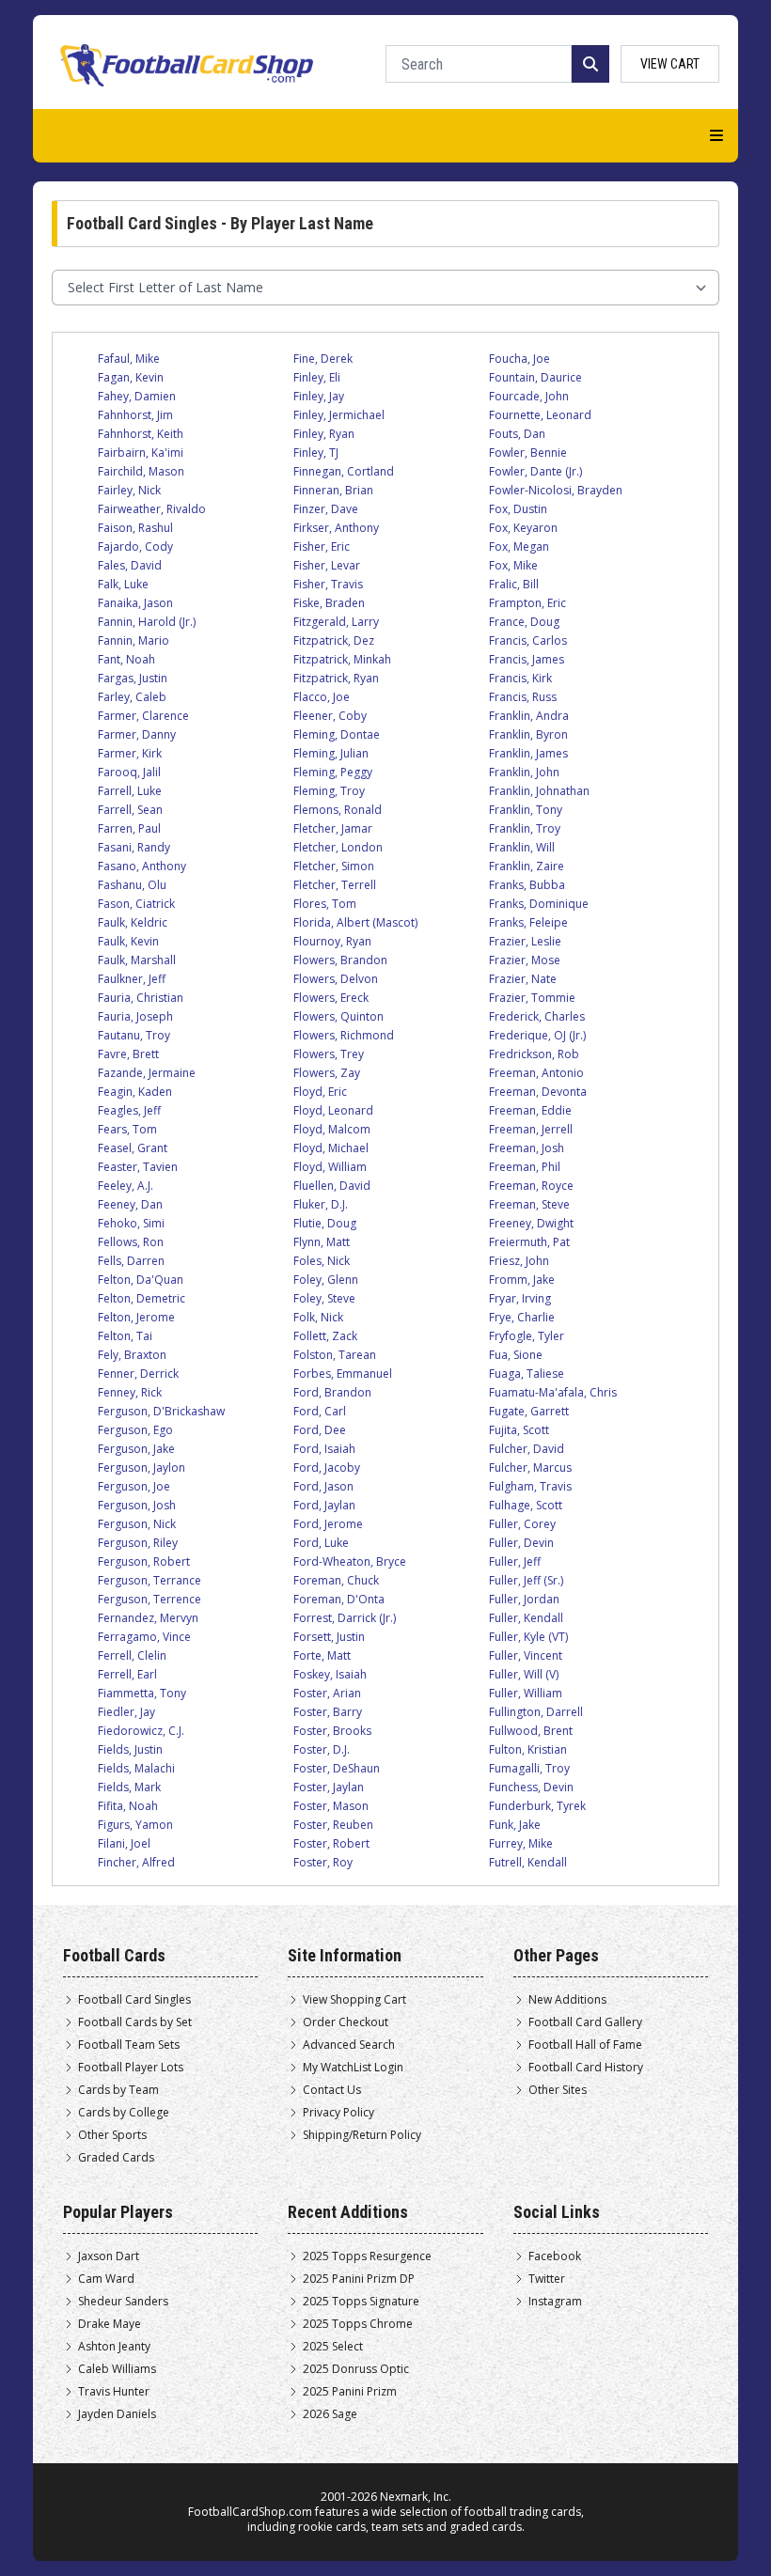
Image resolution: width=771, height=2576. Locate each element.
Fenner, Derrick (138, 1374)
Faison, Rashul (135, 528)
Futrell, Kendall (528, 1862)
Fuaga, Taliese (527, 1374)
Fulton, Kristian (528, 1749)
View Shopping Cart (354, 2000)
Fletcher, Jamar (333, 828)
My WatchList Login (353, 2068)
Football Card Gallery (585, 2022)
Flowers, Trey (329, 1054)
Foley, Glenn (326, 1280)
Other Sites (558, 2090)
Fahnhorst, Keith (141, 434)
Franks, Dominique (539, 904)
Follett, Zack (325, 1336)
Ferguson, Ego (135, 1430)
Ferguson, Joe (134, 1486)
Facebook (555, 2256)
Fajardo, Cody (135, 546)
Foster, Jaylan (329, 1787)
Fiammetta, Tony (142, 1693)
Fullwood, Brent (531, 1731)
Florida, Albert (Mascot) (355, 922)
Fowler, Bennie (528, 453)
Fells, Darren (131, 1261)
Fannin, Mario (134, 640)
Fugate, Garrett (529, 1411)
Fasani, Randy (134, 847)
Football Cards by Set (135, 2022)
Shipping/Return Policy (362, 2135)
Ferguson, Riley (138, 1543)
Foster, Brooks (332, 1731)
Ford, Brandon (332, 1392)
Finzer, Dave (326, 509)
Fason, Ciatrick (136, 904)
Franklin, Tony (526, 810)
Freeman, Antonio (536, 1073)
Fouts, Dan (517, 434)
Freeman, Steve (529, 1204)
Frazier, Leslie (525, 941)
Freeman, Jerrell (531, 1129)
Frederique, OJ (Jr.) (537, 1035)
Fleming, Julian (331, 753)
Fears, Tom (127, 1129)
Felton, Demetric (142, 1298)
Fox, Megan (519, 546)
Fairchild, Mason (141, 471)
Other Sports (112, 2135)
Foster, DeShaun (337, 1768)
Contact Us (332, 2090)
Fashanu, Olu (132, 885)
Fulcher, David (527, 1449)
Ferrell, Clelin (132, 1655)
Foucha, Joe (519, 359)
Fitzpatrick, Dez (334, 640)
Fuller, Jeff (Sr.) (526, 1580)
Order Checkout (346, 2022)
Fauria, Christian (141, 998)
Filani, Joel (124, 1843)
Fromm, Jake (522, 1280)
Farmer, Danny (137, 734)
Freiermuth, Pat (529, 1242)
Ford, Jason (323, 1486)
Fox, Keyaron (523, 528)
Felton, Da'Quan (141, 1280)
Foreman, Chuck (336, 1580)
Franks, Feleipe (528, 922)
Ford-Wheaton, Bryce (350, 1561)
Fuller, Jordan (524, 1599)
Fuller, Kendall (526, 1618)
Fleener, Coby (330, 716)
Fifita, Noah (128, 1806)
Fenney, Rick (130, 1392)
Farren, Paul (129, 828)
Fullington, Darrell (536, 1712)
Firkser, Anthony (336, 528)
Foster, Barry (328, 1712)
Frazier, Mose (525, 960)
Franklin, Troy (525, 828)
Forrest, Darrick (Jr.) (345, 1618)
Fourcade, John (529, 396)
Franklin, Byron (528, 734)
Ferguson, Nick (137, 1524)
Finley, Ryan (324, 434)
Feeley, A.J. (126, 1186)
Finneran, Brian (333, 490)
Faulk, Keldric (133, 922)
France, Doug (524, 622)
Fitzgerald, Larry (336, 622)
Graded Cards (116, 2158)
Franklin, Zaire (527, 866)
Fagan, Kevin (131, 377)
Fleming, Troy (329, 791)
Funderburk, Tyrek (537, 1806)
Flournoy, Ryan (332, 941)
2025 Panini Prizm (350, 2392)
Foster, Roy (323, 1862)
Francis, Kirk (520, 678)
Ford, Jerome (328, 1524)
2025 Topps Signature (361, 2302)
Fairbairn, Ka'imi (141, 453)
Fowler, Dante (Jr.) (535, 471)
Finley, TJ (316, 453)
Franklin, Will (522, 847)
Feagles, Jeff (129, 1110)
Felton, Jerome (136, 1317)
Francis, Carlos (528, 640)
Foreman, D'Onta (339, 1599)
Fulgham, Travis (530, 1486)
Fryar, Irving (520, 1298)
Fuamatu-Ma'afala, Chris (553, 1392)
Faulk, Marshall (137, 960)
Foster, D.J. (322, 1749)
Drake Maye (110, 2324)
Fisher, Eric (322, 546)
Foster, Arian (327, 1693)
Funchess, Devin (531, 1787)
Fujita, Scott (519, 1430)
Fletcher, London (338, 847)
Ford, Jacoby (327, 1468)
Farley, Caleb (132, 697)
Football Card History (586, 2068)
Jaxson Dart (109, 2256)
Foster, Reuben (333, 1825)
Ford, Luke (321, 1543)
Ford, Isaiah (324, 1449)
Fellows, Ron (131, 1242)
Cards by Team (118, 2090)
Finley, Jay (319, 396)
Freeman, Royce (531, 1186)
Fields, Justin (130, 1749)
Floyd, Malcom (332, 1129)
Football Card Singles (134, 2000)
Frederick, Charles (537, 1016)
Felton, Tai (125, 1336)
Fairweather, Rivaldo (152, 509)
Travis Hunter (114, 2392)
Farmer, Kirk (130, 753)
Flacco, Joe (322, 697)
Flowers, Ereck (331, 998)
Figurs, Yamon (135, 1825)
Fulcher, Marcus (530, 1468)
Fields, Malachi (136, 1768)
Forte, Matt (322, 1655)
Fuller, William (526, 1693)
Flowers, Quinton (338, 1016)
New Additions (567, 2000)
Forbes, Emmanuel (343, 1374)
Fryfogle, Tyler (527, 1336)
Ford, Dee (320, 1430)
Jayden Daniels (117, 2414)
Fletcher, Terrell (335, 885)
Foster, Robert (331, 1843)
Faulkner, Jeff (132, 979)
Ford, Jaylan (324, 1505)
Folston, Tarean (335, 1355)
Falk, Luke (123, 584)
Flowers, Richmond (344, 1035)
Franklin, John (524, 772)
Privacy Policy (338, 2113)
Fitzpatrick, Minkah (342, 659)
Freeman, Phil (525, 1167)
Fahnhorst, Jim (135, 415)
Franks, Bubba (527, 885)
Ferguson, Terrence (149, 1599)
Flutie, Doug (325, 1223)
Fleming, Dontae (337, 734)
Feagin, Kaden (135, 1092)
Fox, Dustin (518, 509)
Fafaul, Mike (129, 359)
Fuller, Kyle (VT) (528, 1637)
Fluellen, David (332, 1186)
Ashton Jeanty (114, 2347)
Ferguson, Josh (137, 1505)
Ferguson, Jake (136, 1449)
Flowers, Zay (327, 1073)
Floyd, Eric (320, 1092)
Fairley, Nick (129, 490)
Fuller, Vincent (526, 1655)
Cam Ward (106, 2279)
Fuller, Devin (521, 1543)
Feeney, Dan (130, 1204)
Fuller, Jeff (515, 1561)
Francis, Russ (523, 697)
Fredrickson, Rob (534, 1054)
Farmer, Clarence (143, 716)
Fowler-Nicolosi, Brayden (556, 490)
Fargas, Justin (133, 678)
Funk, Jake (515, 1825)
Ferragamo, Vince (144, 1637)
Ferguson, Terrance (149, 1580)
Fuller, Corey (522, 1524)
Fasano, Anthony (142, 866)
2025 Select (333, 2347)
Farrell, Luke (130, 791)
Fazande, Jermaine (147, 1073)
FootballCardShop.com (250, 2512)
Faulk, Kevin (128, 941)
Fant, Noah (126, 659)
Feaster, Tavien (138, 1167)
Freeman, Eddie (530, 1110)
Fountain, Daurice (535, 377)
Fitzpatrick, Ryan (336, 678)
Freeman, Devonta (538, 1092)
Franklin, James (528, 753)
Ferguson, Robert (144, 1561)
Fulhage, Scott (526, 1505)
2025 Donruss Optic (356, 2369)
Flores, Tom (325, 904)
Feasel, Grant (133, 1148)
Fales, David (130, 565)
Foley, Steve (324, 1298)
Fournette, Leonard (540, 415)
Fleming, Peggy (333, 772)
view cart (670, 64)
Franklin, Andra (529, 716)
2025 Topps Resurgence (367, 2256)
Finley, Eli (317, 377)
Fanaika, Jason (135, 603)
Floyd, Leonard (333, 1110)
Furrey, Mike (521, 1843)
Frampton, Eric (527, 603)
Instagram (555, 2302)
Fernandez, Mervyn (148, 1618)
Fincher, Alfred (136, 1862)
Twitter (547, 2279)
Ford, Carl (320, 1411)
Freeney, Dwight (531, 1223)
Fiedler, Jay (126, 1712)
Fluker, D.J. (321, 1204)
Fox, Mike (513, 565)
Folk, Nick (318, 1317)
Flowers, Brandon (340, 960)
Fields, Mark (129, 1787)
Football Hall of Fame (585, 2045)
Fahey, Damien (137, 396)
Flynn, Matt (322, 1242)
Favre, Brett (128, 1054)
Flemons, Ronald (338, 810)
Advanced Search (349, 2045)
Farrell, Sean (130, 810)
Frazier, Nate (523, 979)
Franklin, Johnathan (539, 791)
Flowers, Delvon (336, 979)
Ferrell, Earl (127, 1674)
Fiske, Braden (329, 603)
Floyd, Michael (331, 1148)
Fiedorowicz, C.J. (141, 1731)
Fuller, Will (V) (524, 1674)
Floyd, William (330, 1167)
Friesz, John (519, 1261)
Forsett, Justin (329, 1637)
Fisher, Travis (328, 584)
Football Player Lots (131, 2068)
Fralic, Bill (514, 584)
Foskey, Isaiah (330, 1674)
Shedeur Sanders (123, 2302)
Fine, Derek (323, 359)
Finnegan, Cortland (344, 471)
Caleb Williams (117, 2369)
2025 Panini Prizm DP (359, 2279)
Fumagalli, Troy (529, 1768)
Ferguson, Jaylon (142, 1468)
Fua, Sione (516, 1355)
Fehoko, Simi (131, 1223)
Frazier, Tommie (532, 998)
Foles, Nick (322, 1261)
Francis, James (527, 659)
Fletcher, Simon (334, 866)
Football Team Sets (129, 2045)
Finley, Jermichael (339, 415)
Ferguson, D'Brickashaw (161, 1411)
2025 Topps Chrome (358, 2324)
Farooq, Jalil (129, 772)
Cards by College (124, 2113)
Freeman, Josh (527, 1148)
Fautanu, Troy (134, 1035)
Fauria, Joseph (135, 1016)
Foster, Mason (331, 1806)
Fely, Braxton (132, 1355)
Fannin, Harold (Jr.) (147, 622)
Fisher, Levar (327, 565)
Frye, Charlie (522, 1317)
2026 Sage (330, 2414)
